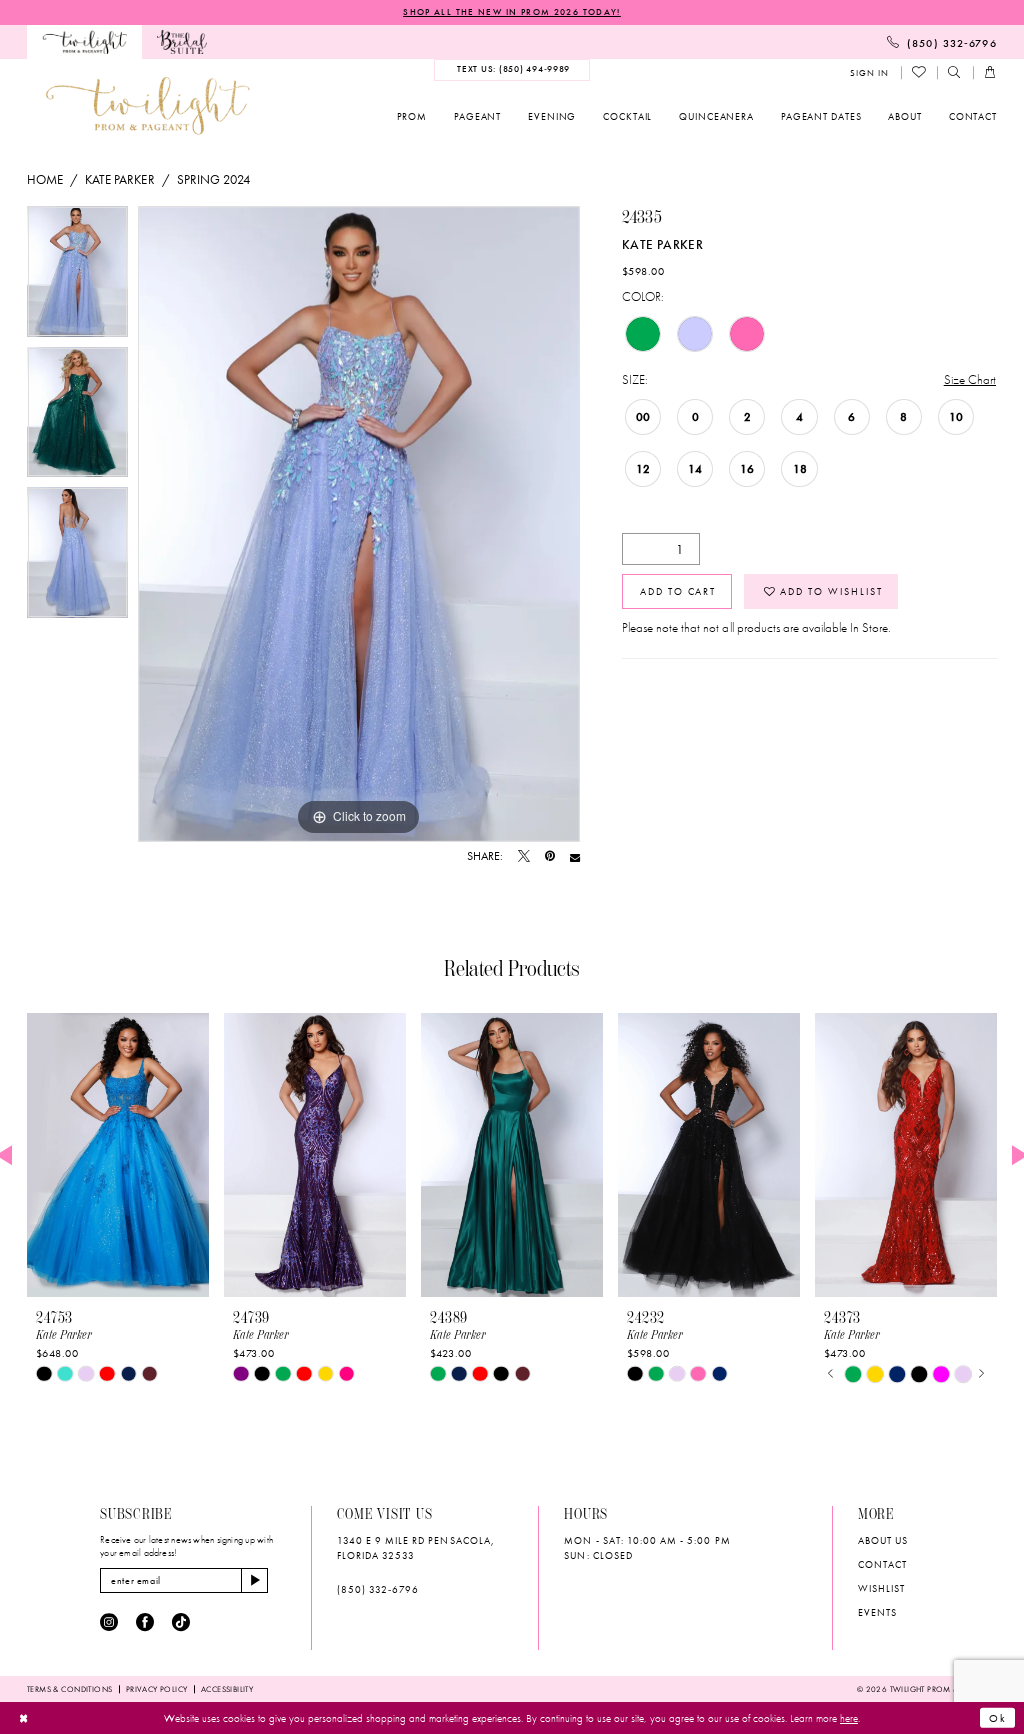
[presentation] (118, 1155)
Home (45, 179)
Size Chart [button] (970, 379)
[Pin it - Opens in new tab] (550, 857)
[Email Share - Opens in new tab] (575, 857)
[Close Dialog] (23, 1718)
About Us (883, 1540)
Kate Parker (119, 179)
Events (877, 1612)
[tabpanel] (77, 276)
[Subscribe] (254, 1581)
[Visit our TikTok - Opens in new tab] (181, 1623)
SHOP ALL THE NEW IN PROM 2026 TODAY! (512, 12)
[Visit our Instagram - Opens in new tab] (109, 1623)
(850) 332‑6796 (378, 1589)
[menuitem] (84, 42)
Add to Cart (678, 591)
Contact (882, 1564)
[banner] (148, 105)
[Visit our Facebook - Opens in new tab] (145, 1623)
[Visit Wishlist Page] (919, 73)
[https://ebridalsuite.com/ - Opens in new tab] (182, 42)
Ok (998, 1718)
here (849, 1718)
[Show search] (955, 73)
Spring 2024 (213, 179)
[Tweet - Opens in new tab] (524, 857)
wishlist (881, 1588)
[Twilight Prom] (84, 42)
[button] (869, 73)
